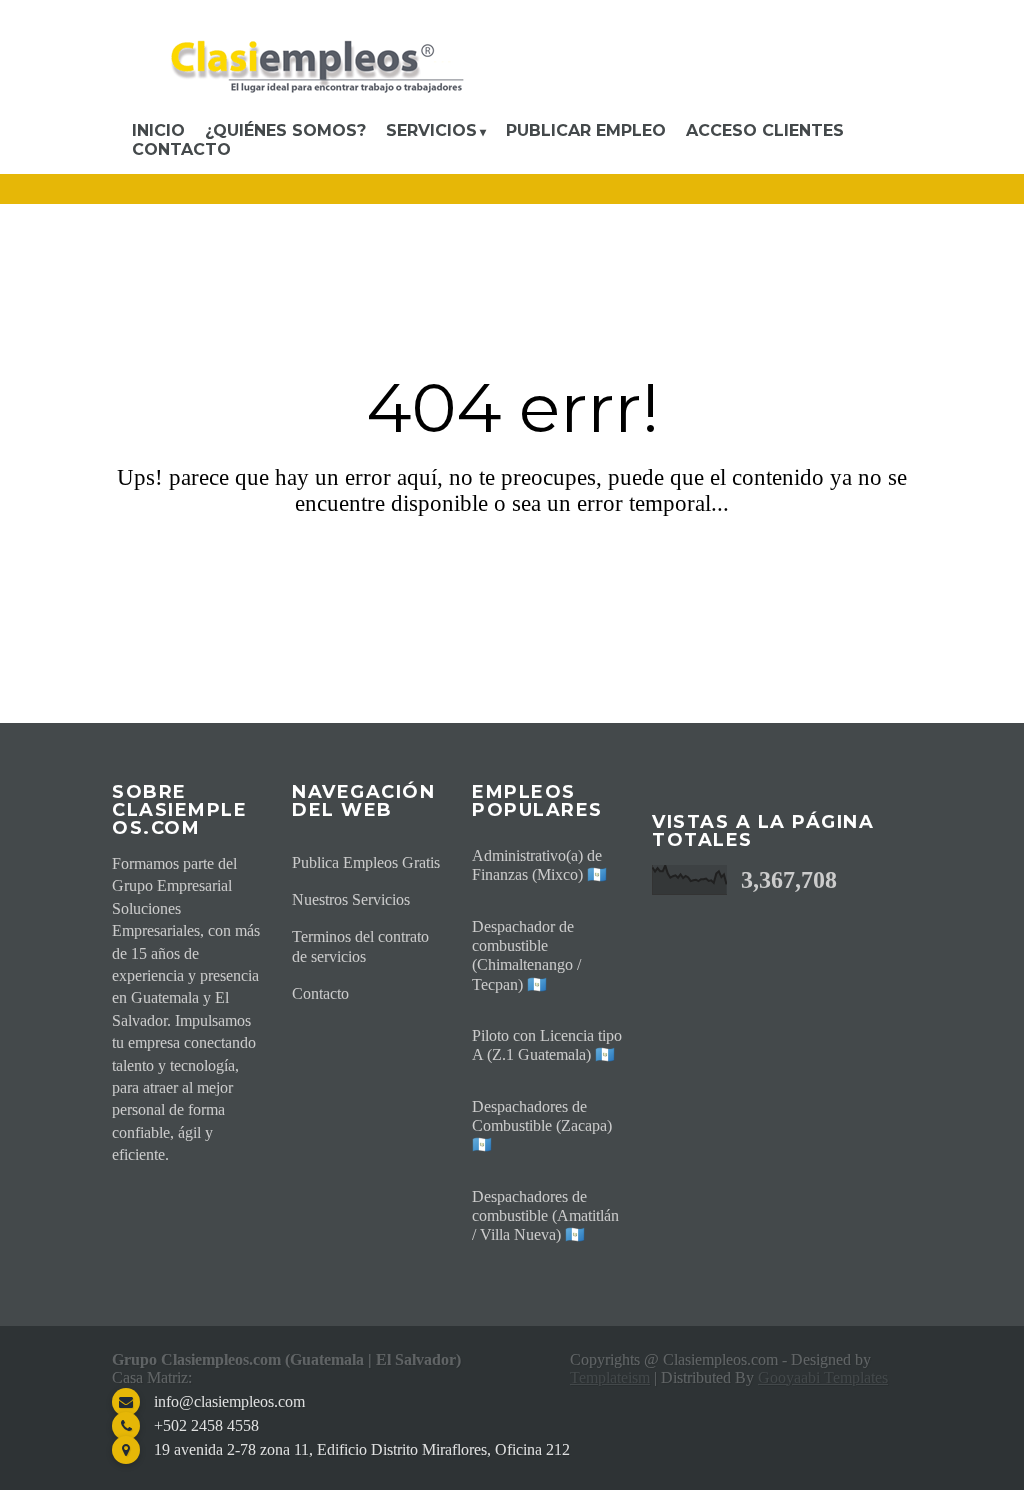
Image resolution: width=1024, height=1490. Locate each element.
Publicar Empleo (586, 130)
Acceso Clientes (765, 130)
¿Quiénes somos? (285, 130)
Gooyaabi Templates (823, 1377)
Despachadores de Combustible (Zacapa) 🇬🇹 (542, 1125)
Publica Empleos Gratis (366, 862)
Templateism (610, 1377)
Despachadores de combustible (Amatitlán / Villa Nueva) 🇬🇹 (545, 1215)
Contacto (181, 149)
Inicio (158, 130)
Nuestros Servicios (351, 899)
